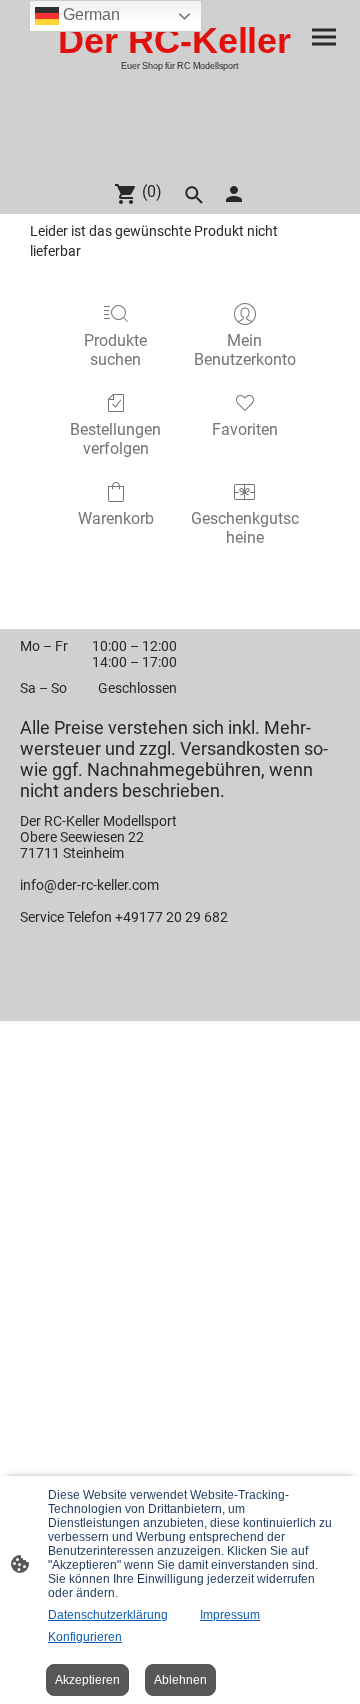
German (89, 14)
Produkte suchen (115, 350)
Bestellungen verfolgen (115, 439)
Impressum (230, 1615)
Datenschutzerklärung (108, 1615)
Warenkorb (116, 518)
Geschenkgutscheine (245, 528)
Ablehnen (180, 1680)
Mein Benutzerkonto (245, 350)
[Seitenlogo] (179, 155)
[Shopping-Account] (234, 194)
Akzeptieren (87, 1680)
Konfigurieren (85, 1637)
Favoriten (245, 429)
